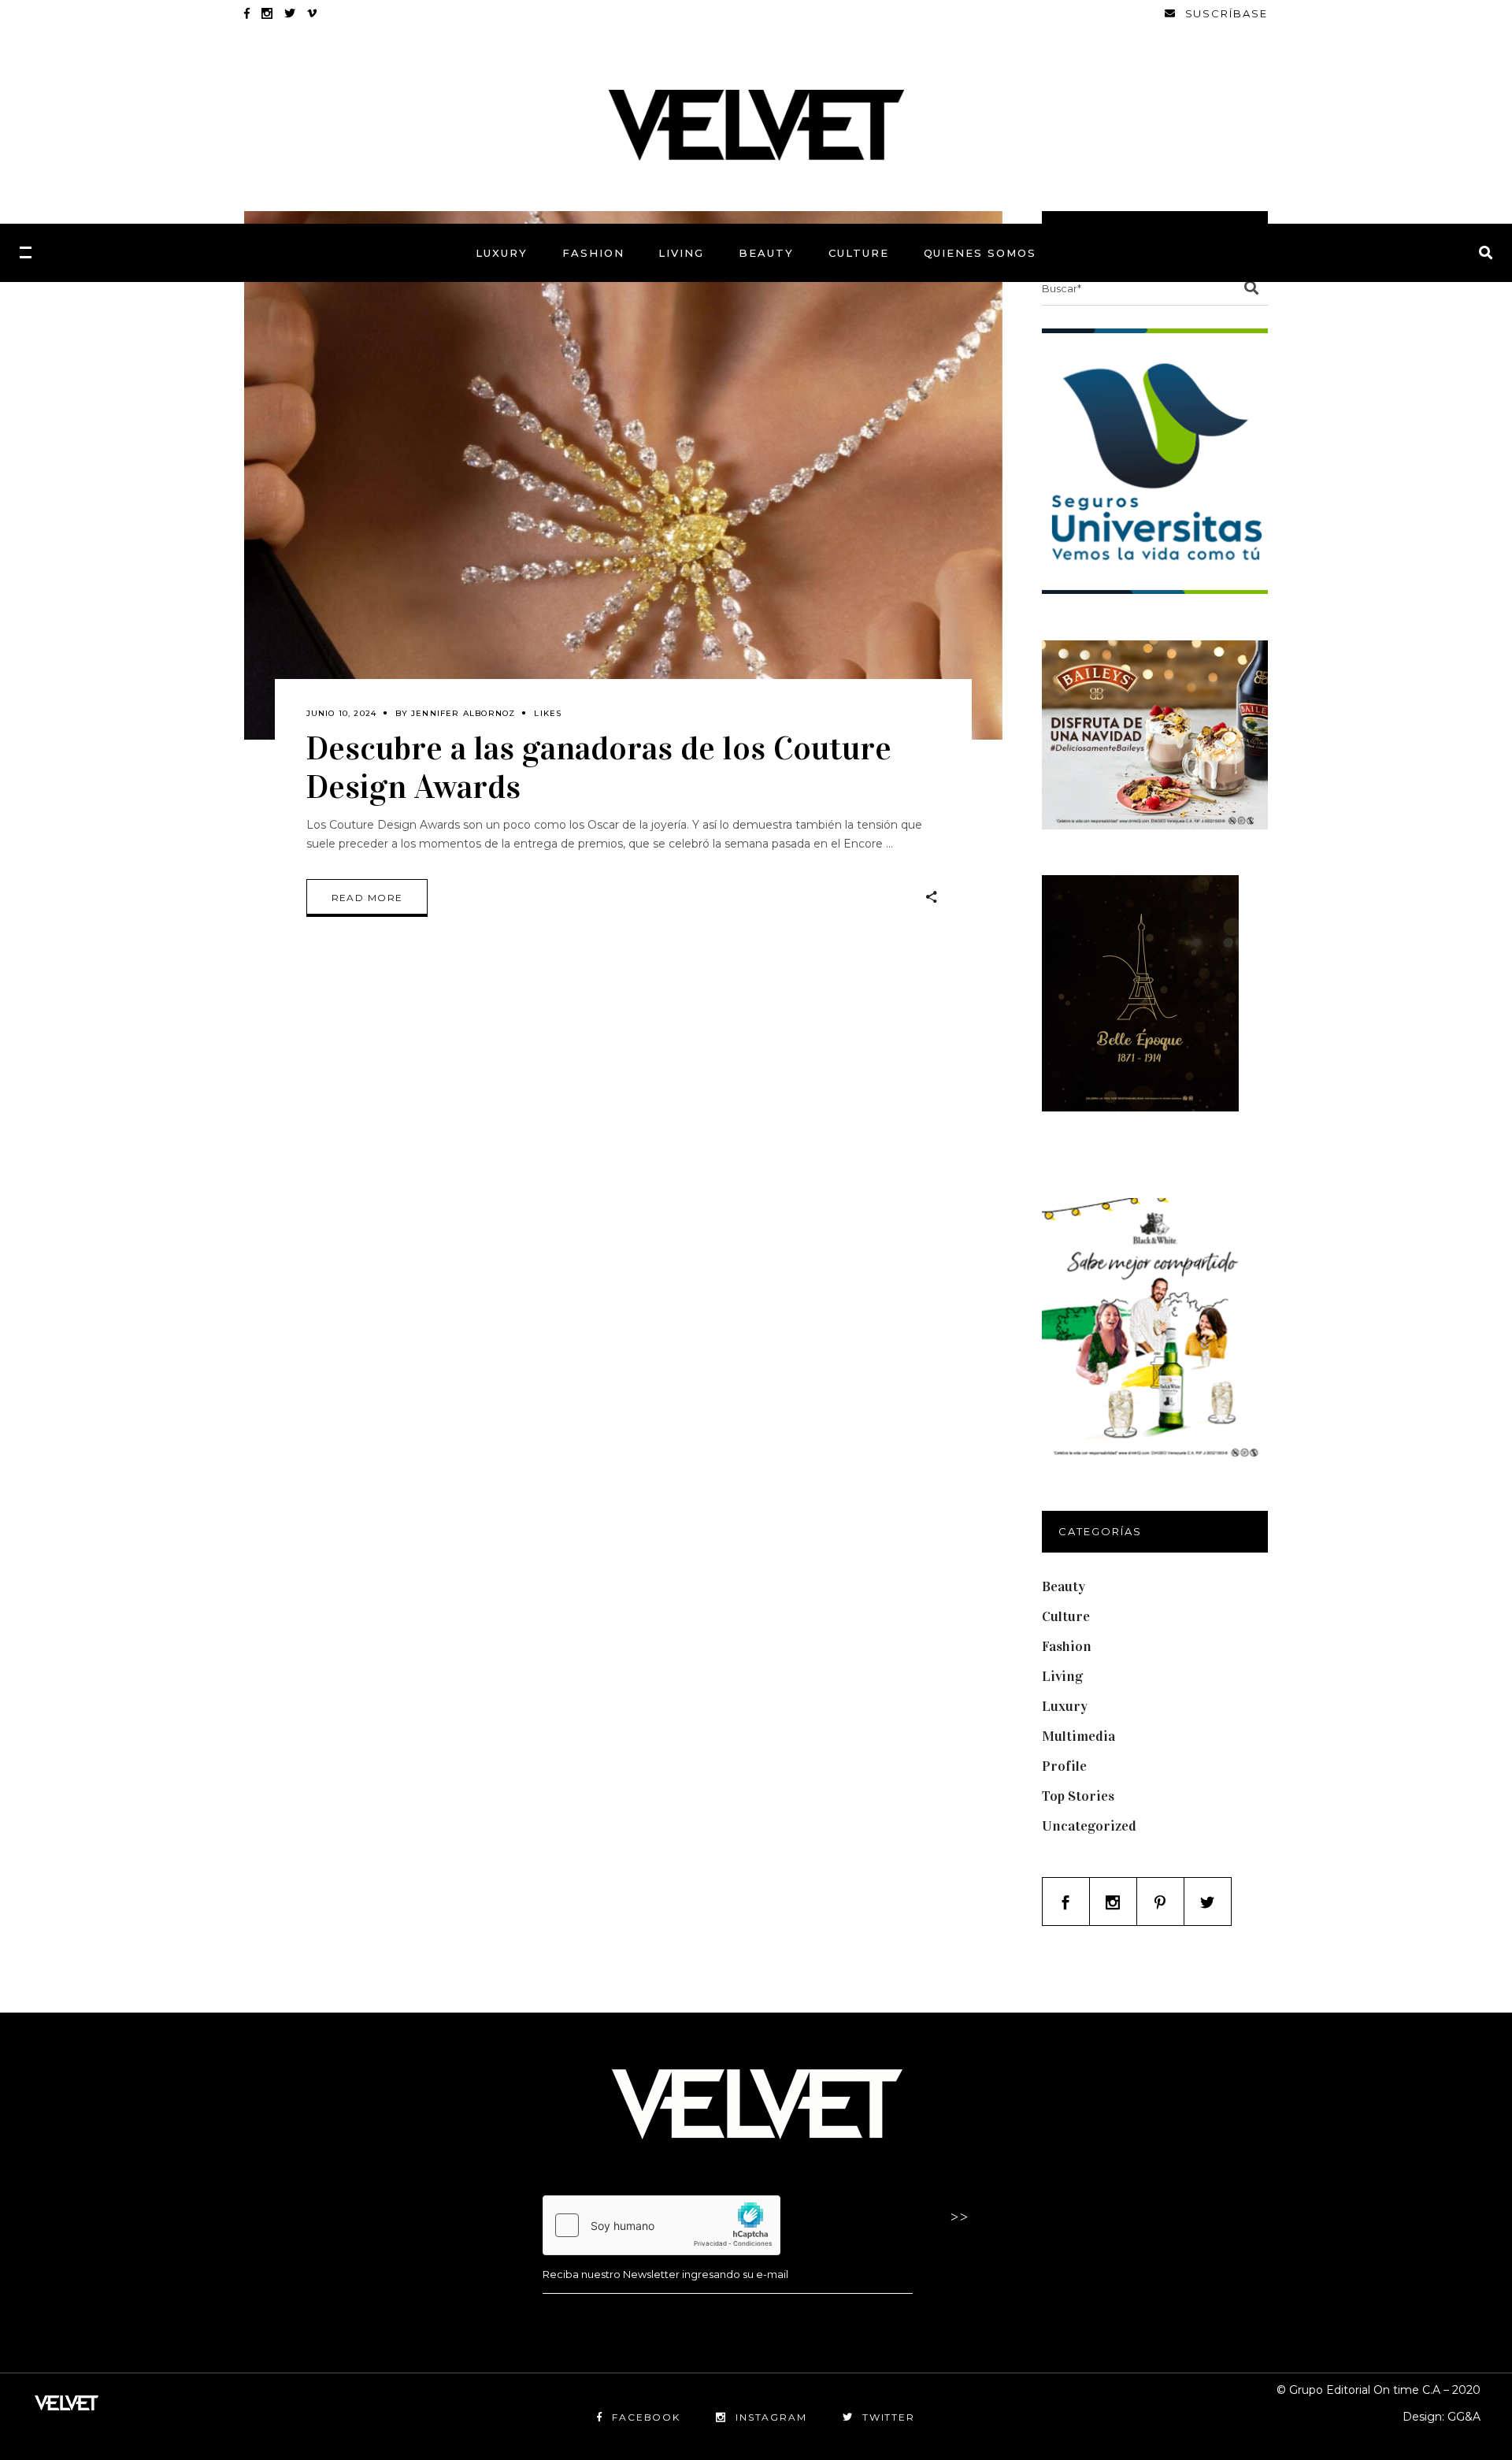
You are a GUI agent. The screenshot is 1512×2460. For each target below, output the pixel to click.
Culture (1066, 1616)
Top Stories (1078, 1796)
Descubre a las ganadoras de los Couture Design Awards (599, 767)
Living (1062, 1676)
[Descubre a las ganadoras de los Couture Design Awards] (623, 475)
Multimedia (1078, 1736)
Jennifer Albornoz (463, 713)
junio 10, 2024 (342, 713)
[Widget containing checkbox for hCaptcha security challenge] (661, 2225)
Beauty (1064, 1586)
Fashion (1067, 1646)
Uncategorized (1089, 1826)
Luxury (1065, 1706)
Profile (1064, 1766)
